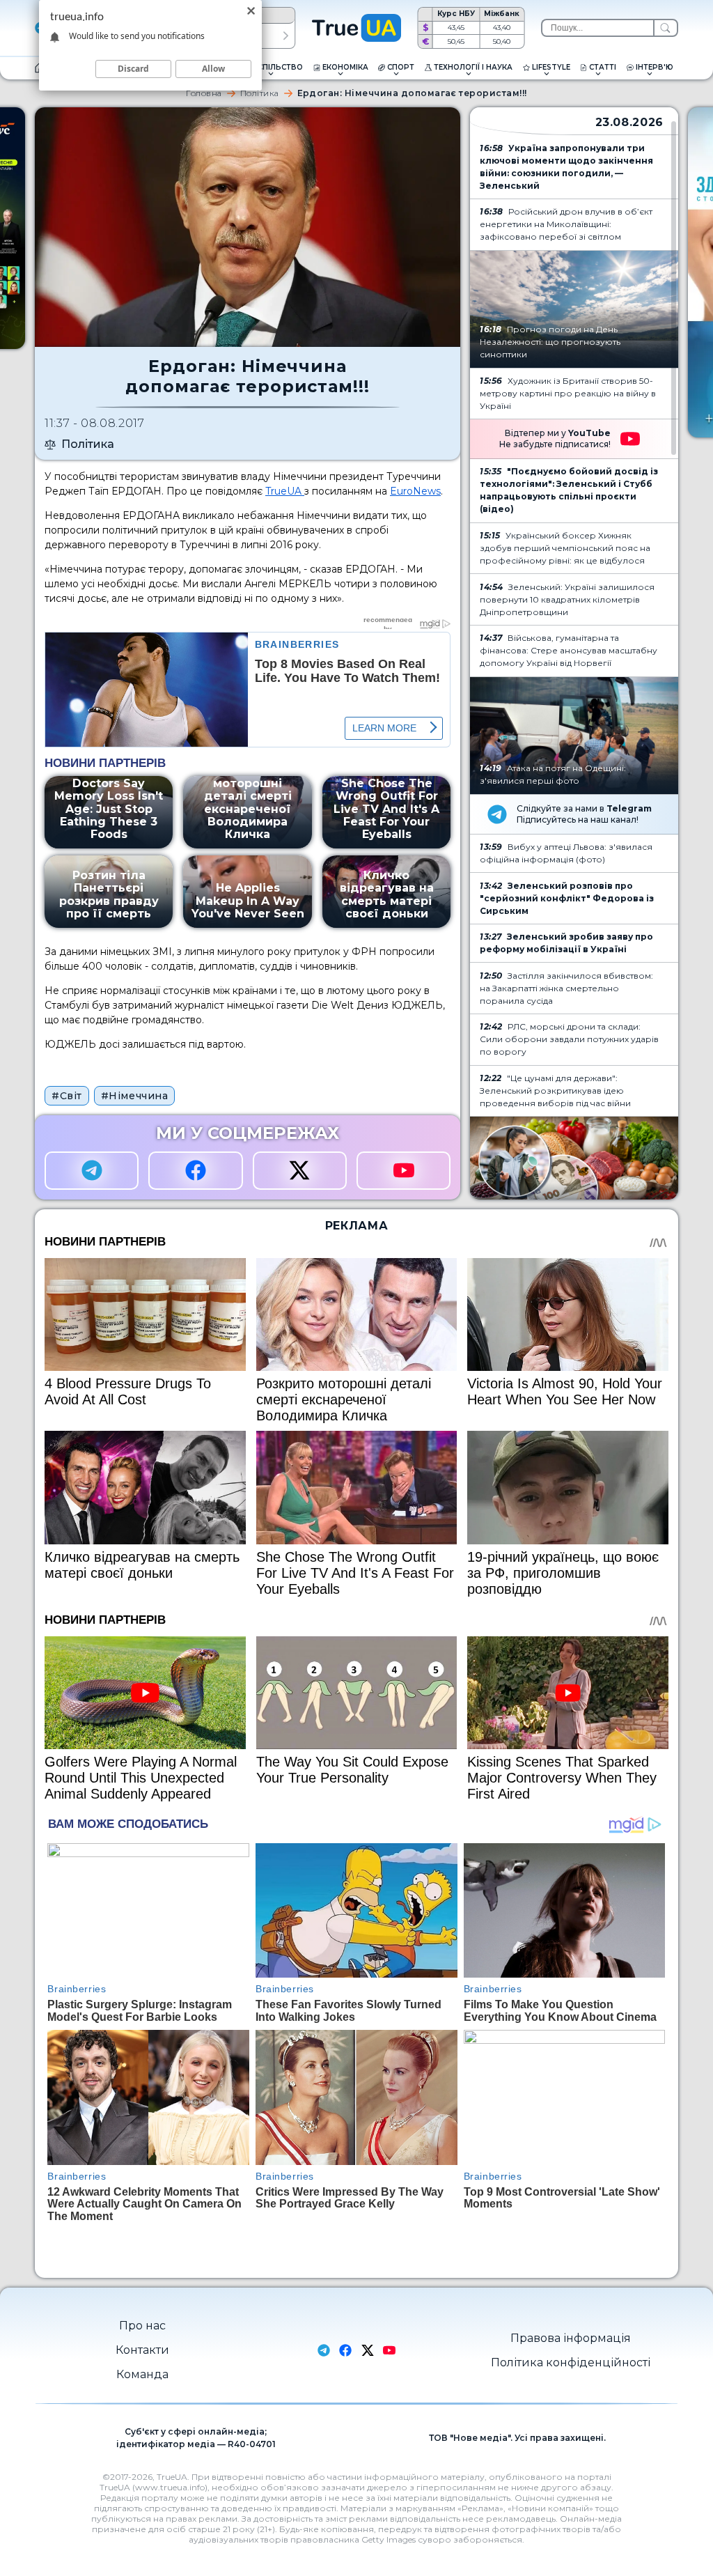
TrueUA (285, 491)
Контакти (142, 2350)
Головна (204, 93)
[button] (286, 36)
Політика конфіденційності (571, 2362)
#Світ (67, 1096)
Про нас (142, 2326)
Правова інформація (571, 2338)
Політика (260, 93)
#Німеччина (135, 1096)
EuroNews (415, 491)
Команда (142, 2374)
